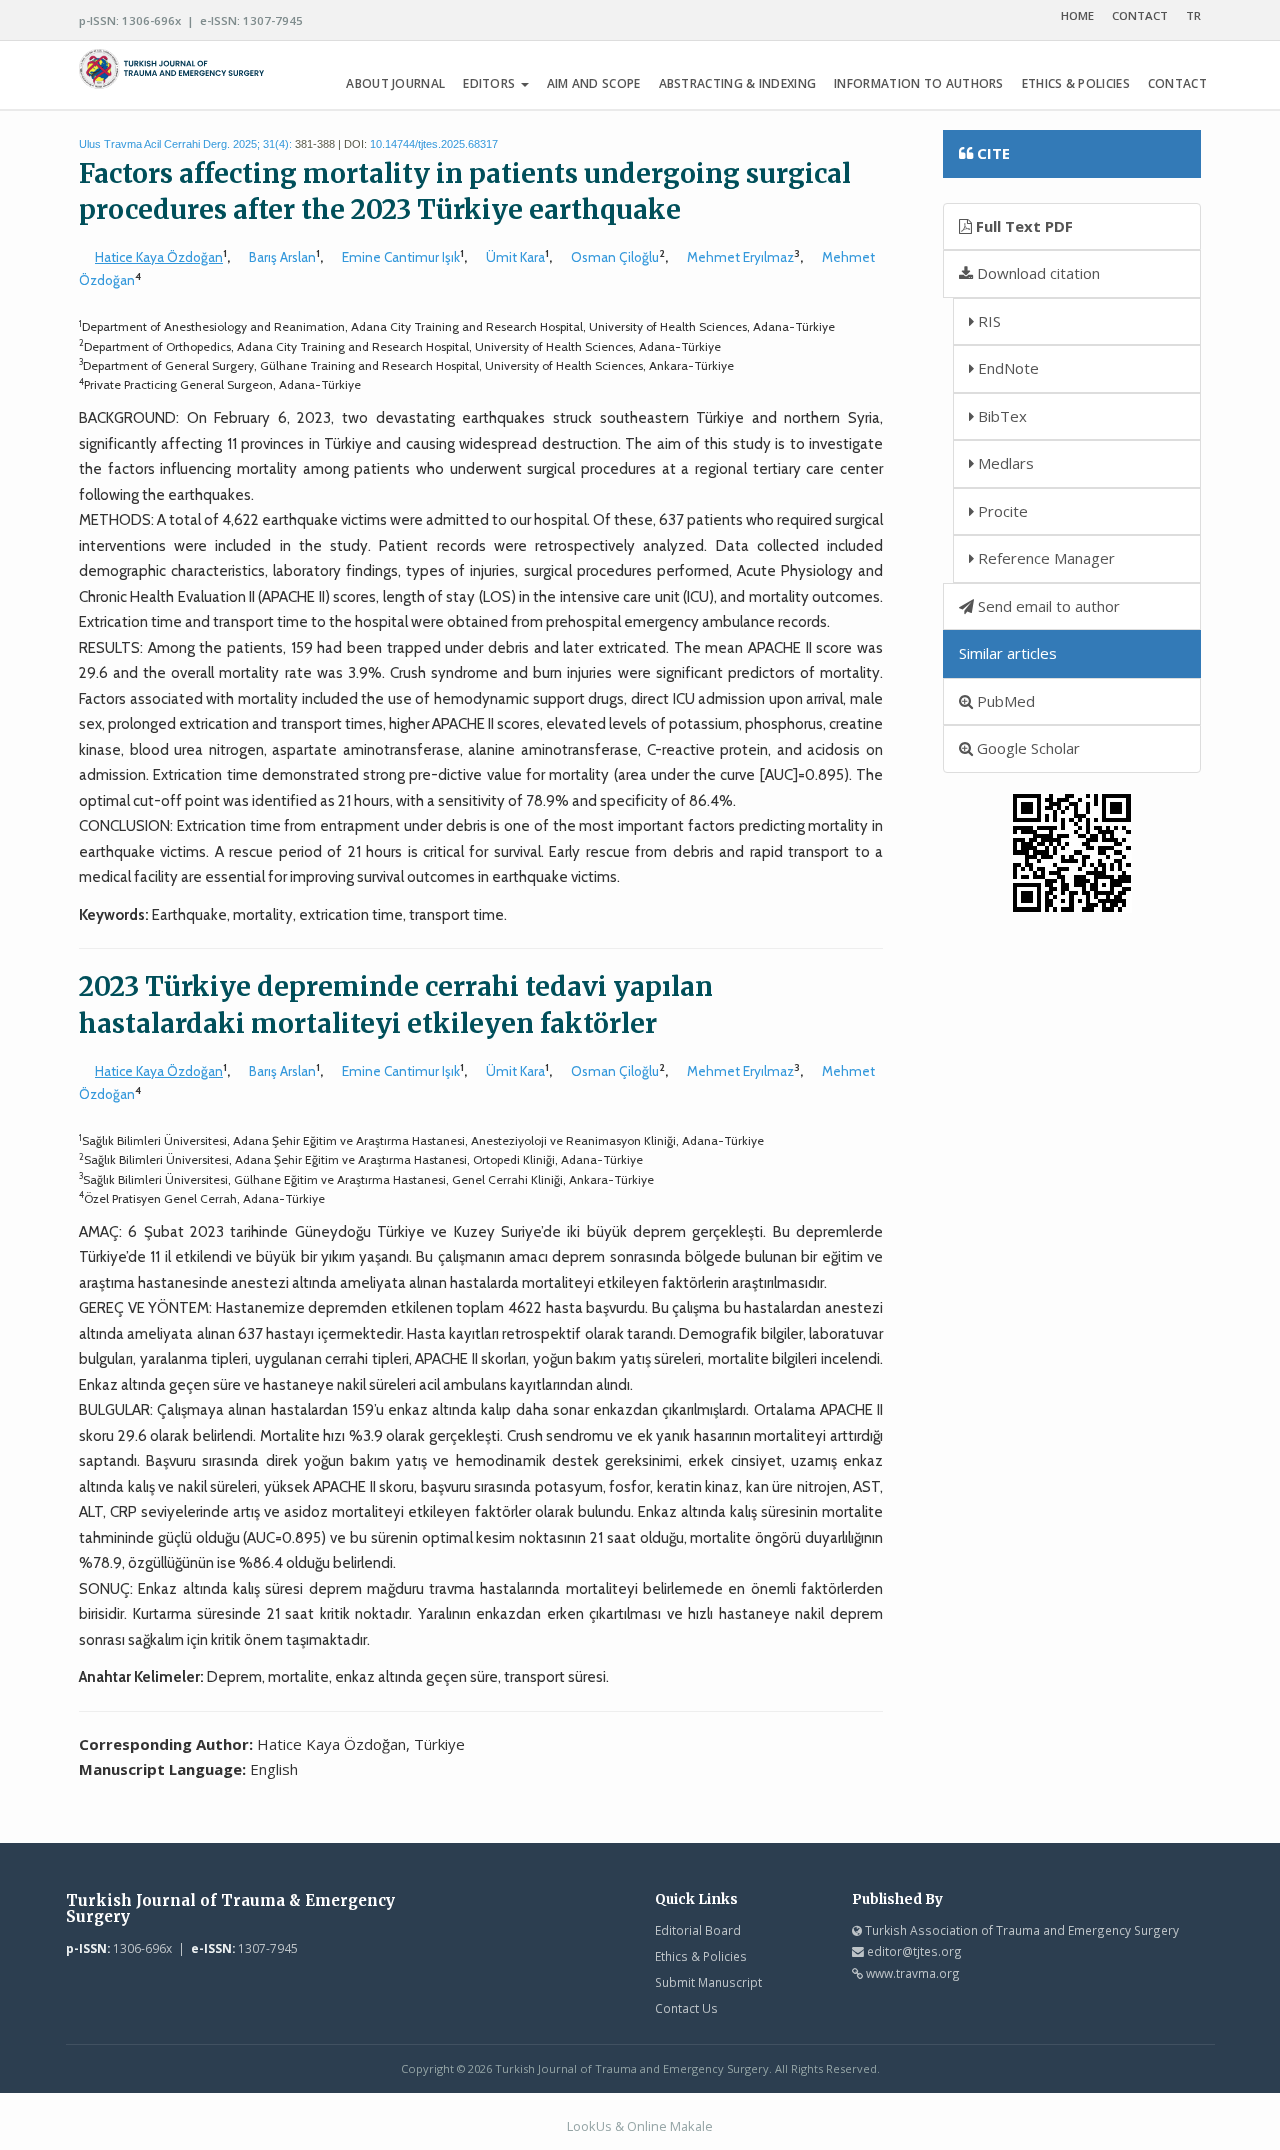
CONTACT (1140, 15)
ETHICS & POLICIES (1076, 83)
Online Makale (670, 2126)
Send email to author (1047, 606)
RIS (987, 321)
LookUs (589, 2126)
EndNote (1006, 368)
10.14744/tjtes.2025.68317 (434, 144)
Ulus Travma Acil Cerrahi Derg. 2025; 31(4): (185, 144)
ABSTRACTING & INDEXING (738, 83)
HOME (1077, 15)
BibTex (1000, 416)
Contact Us (686, 2008)
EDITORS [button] (490, 83)
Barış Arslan (282, 257)
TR (1193, 15)
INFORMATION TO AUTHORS (919, 83)
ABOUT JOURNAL (395, 83)
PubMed (1004, 701)
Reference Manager (1044, 558)
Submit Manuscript (708, 1982)
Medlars (1004, 463)
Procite (1001, 511)
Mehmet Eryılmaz (740, 257)
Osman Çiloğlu (615, 257)
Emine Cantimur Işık (401, 257)
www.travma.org (913, 1973)
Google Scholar (1026, 748)
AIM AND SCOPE (594, 83)
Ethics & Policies (701, 1956)
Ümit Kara (515, 257)
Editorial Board (698, 1930)
